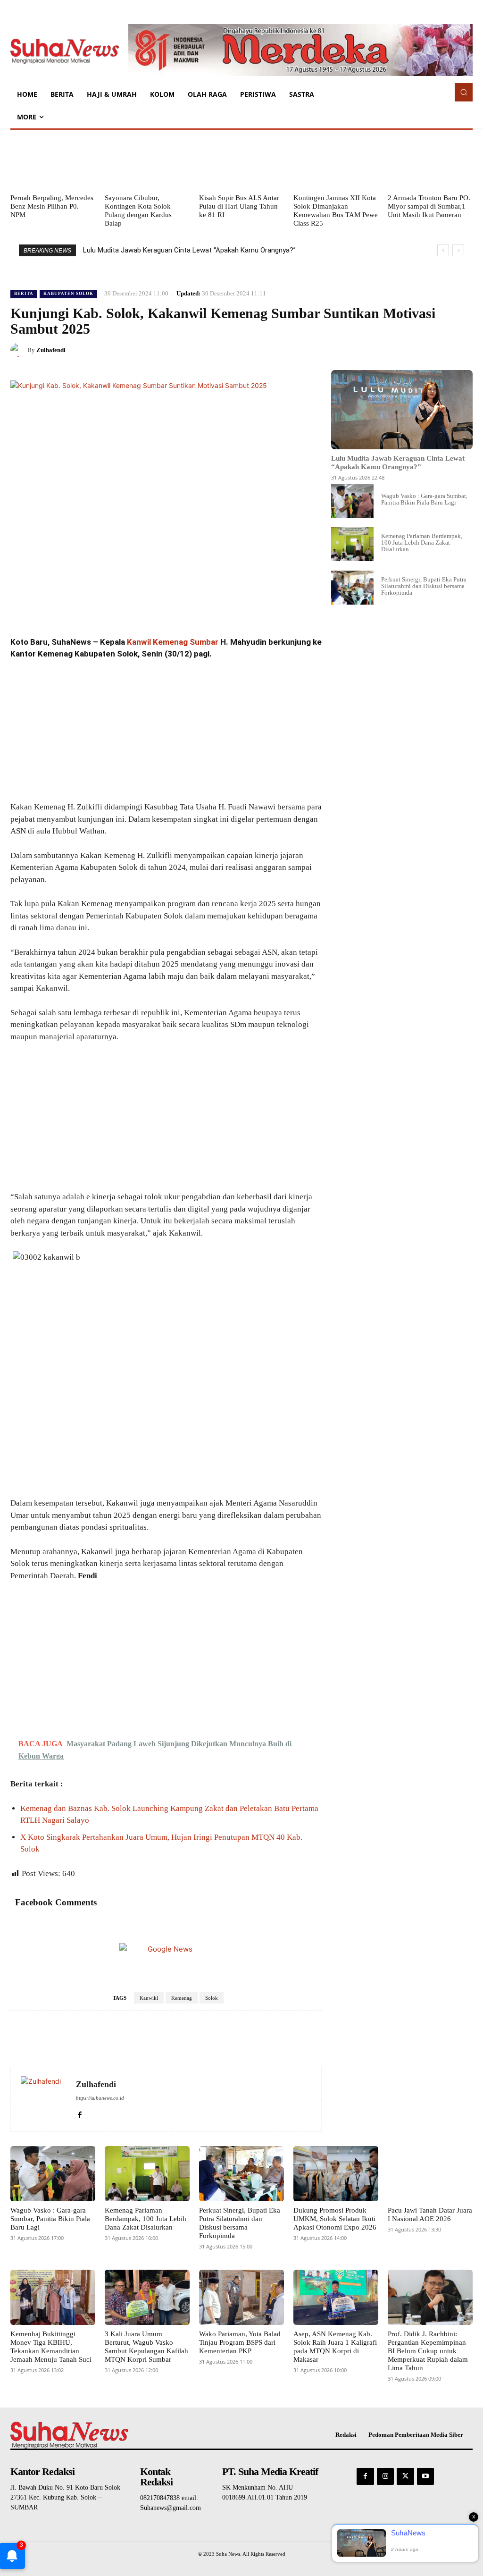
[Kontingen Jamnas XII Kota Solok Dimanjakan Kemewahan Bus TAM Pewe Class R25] (336, 161)
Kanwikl (149, 1998)
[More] (463, 350)
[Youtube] (425, 2476)
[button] (464, 92)
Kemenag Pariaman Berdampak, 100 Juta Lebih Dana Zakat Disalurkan (422, 543)
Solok (212, 1998)
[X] (397, 350)
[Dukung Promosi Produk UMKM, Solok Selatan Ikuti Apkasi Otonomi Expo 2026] (336, 2174)
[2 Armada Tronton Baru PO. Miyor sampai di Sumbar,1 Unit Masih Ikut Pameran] (430, 161)
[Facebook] (375, 350)
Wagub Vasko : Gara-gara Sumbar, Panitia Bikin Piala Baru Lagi (424, 499)
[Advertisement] (166, 731)
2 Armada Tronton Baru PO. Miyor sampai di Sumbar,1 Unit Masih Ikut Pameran (429, 206)
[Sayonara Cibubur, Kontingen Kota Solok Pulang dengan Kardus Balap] (147, 161)
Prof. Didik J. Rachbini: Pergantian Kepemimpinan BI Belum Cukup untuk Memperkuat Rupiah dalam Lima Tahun (428, 2351)
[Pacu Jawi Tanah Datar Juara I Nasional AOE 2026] (430, 2174)
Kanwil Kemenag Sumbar (173, 642)
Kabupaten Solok (68, 294)
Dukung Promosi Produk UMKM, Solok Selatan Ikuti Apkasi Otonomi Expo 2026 (335, 2219)
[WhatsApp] (441, 350)
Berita (24, 294)
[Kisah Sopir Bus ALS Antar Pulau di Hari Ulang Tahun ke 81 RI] (241, 161)
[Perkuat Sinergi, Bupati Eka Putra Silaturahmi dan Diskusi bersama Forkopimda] (352, 588)
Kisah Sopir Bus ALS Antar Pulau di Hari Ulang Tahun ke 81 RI (239, 206)
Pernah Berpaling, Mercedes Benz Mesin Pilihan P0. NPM (52, 206)
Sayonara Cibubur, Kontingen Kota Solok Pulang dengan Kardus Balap (138, 210)
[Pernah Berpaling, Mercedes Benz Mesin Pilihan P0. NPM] (53, 161)
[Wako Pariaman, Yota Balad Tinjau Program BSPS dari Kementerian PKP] (241, 2297)
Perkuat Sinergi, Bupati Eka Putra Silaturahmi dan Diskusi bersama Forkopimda (424, 586)
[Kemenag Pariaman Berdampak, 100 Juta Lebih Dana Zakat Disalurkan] (352, 544)
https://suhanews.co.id (100, 2098)
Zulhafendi (51, 350)
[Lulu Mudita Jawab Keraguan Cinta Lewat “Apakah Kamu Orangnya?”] (402, 410)
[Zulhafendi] (19, 350)
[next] (458, 250)
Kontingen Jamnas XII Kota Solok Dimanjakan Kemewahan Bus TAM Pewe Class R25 (336, 210)
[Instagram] (385, 2476)
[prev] (443, 250)
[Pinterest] (419, 350)
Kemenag (182, 1998)
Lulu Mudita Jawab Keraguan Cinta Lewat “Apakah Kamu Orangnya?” (189, 250)
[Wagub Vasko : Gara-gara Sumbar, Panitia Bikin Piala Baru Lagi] (352, 501)
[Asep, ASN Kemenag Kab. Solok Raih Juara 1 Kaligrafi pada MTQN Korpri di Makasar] (336, 2297)
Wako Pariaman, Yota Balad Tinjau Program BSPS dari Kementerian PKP (240, 2342)
